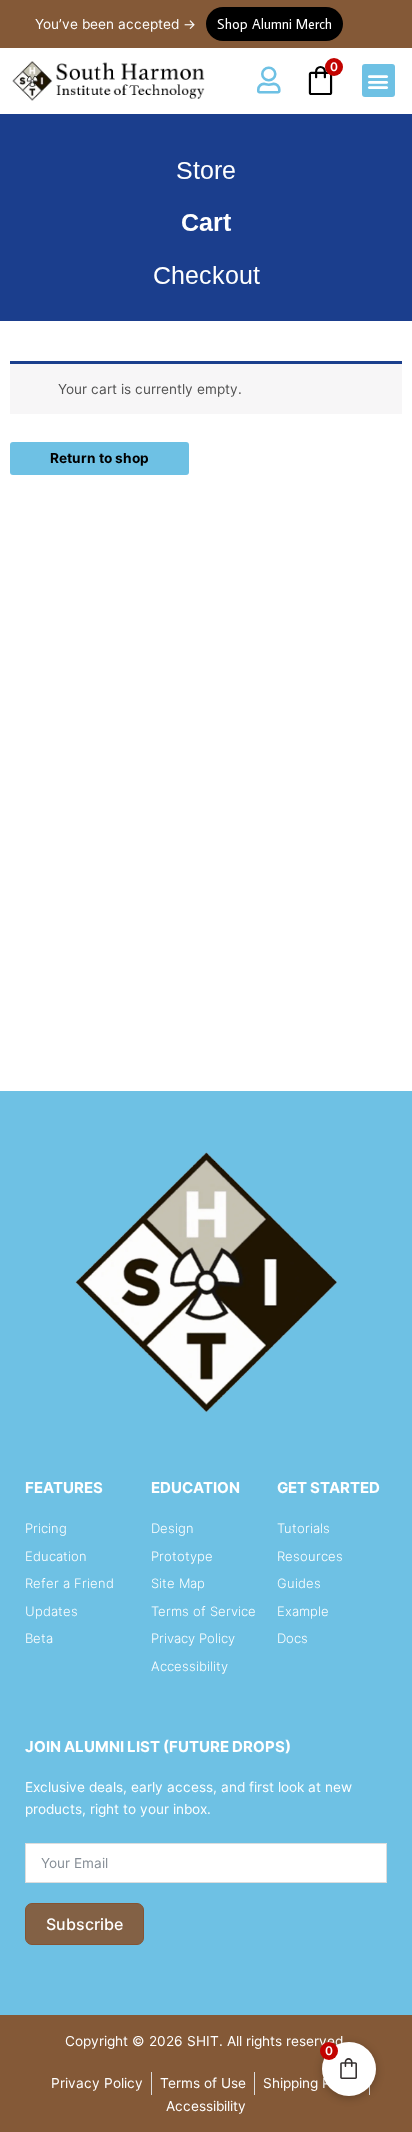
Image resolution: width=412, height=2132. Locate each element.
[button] (378, 80)
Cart (206, 222)
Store (206, 170)
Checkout (206, 275)
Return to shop (99, 458)
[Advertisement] (206, 825)
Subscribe (84, 1924)
